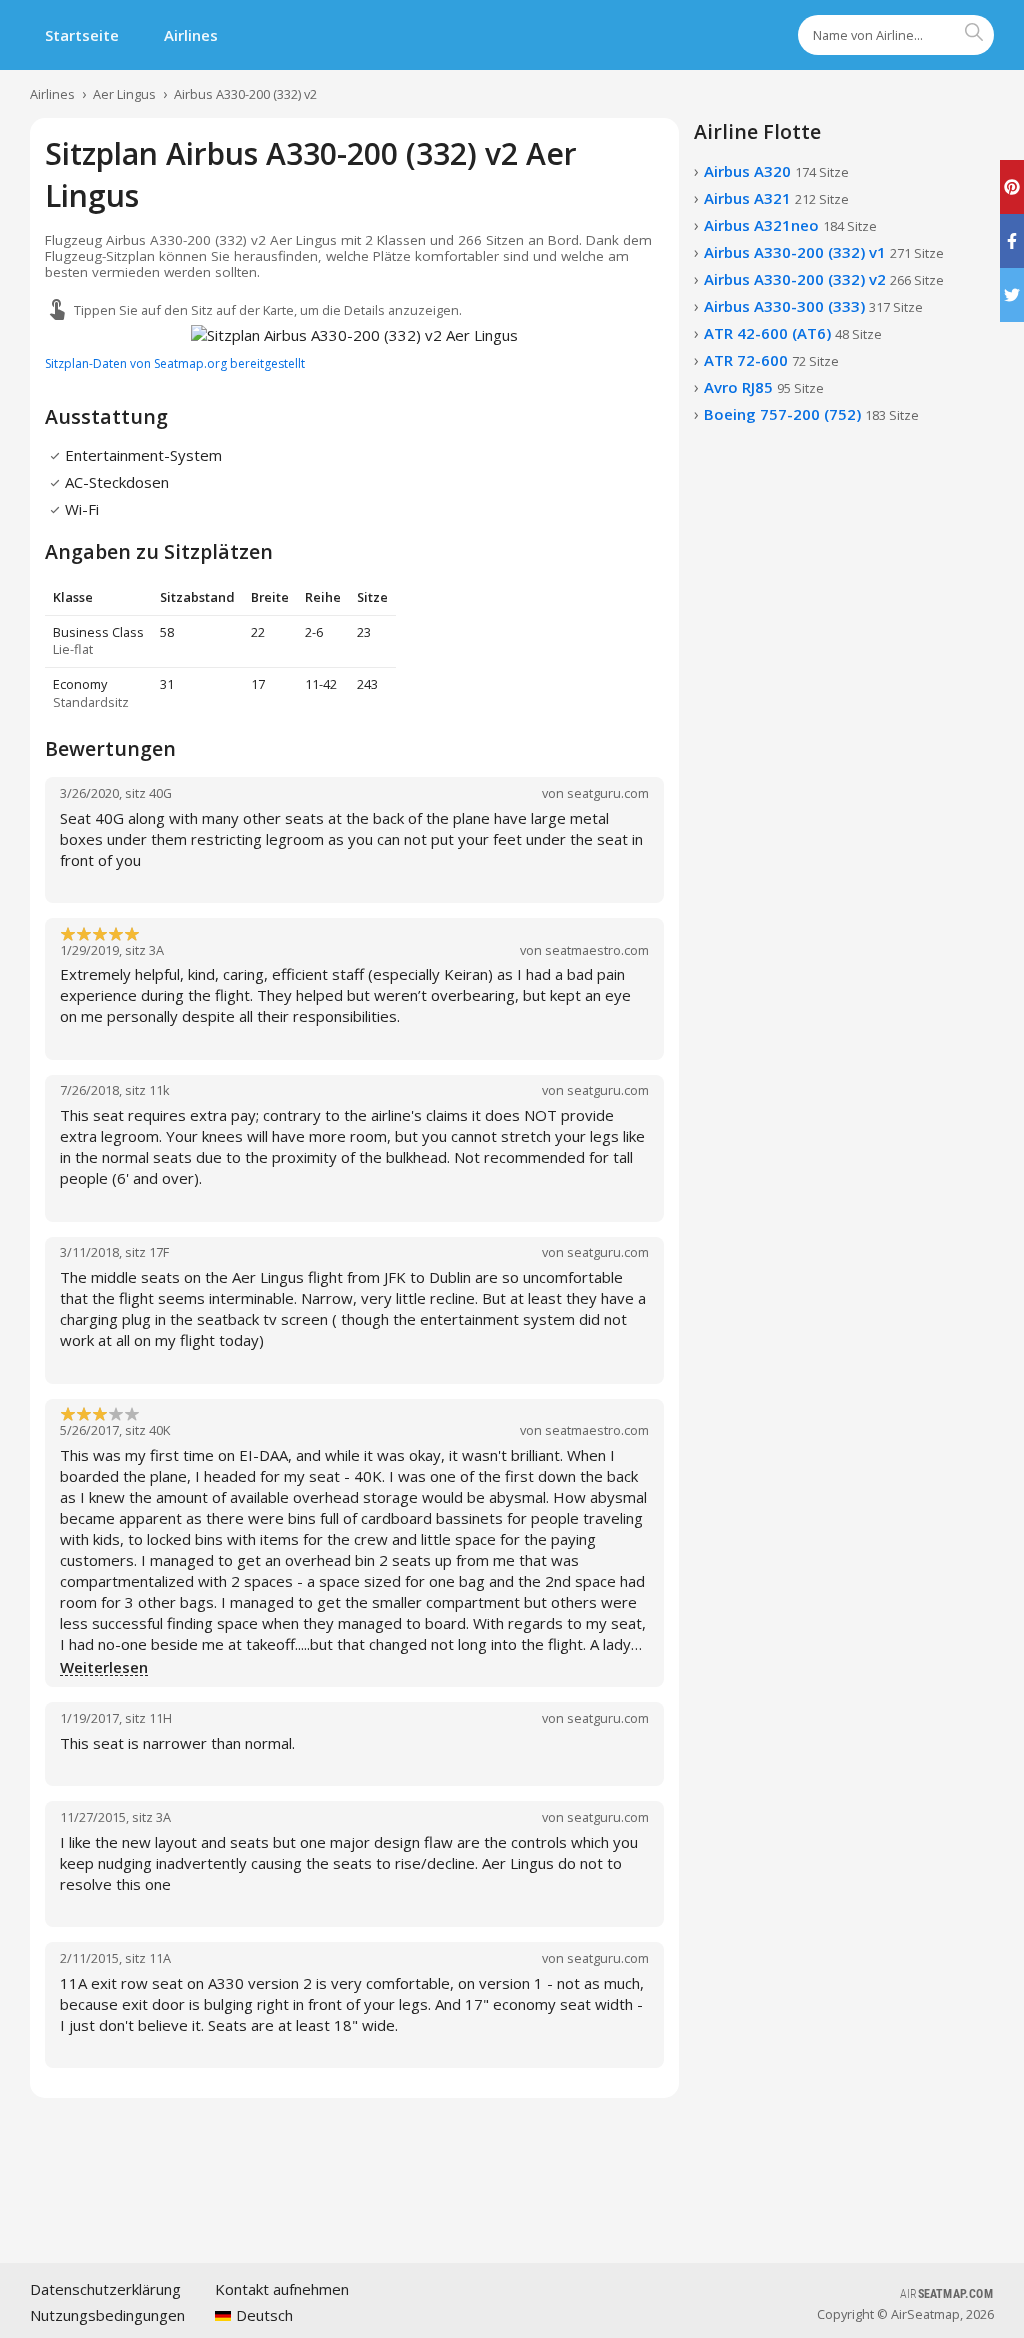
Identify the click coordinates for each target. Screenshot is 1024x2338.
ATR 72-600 (771, 360)
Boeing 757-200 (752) (811, 414)
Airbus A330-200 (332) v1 (824, 252)
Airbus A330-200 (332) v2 (245, 94)
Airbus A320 (776, 171)
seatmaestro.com (597, 950)
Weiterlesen (104, 1668)
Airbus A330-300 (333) (813, 306)
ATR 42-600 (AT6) (793, 333)
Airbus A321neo (790, 225)
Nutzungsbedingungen (107, 2315)
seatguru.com (608, 793)
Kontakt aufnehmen (282, 2289)
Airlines (191, 35)
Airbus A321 (776, 198)
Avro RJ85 (764, 387)
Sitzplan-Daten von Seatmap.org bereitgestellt (175, 363)
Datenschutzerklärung (105, 2289)
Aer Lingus (124, 94)
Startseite (82, 35)
